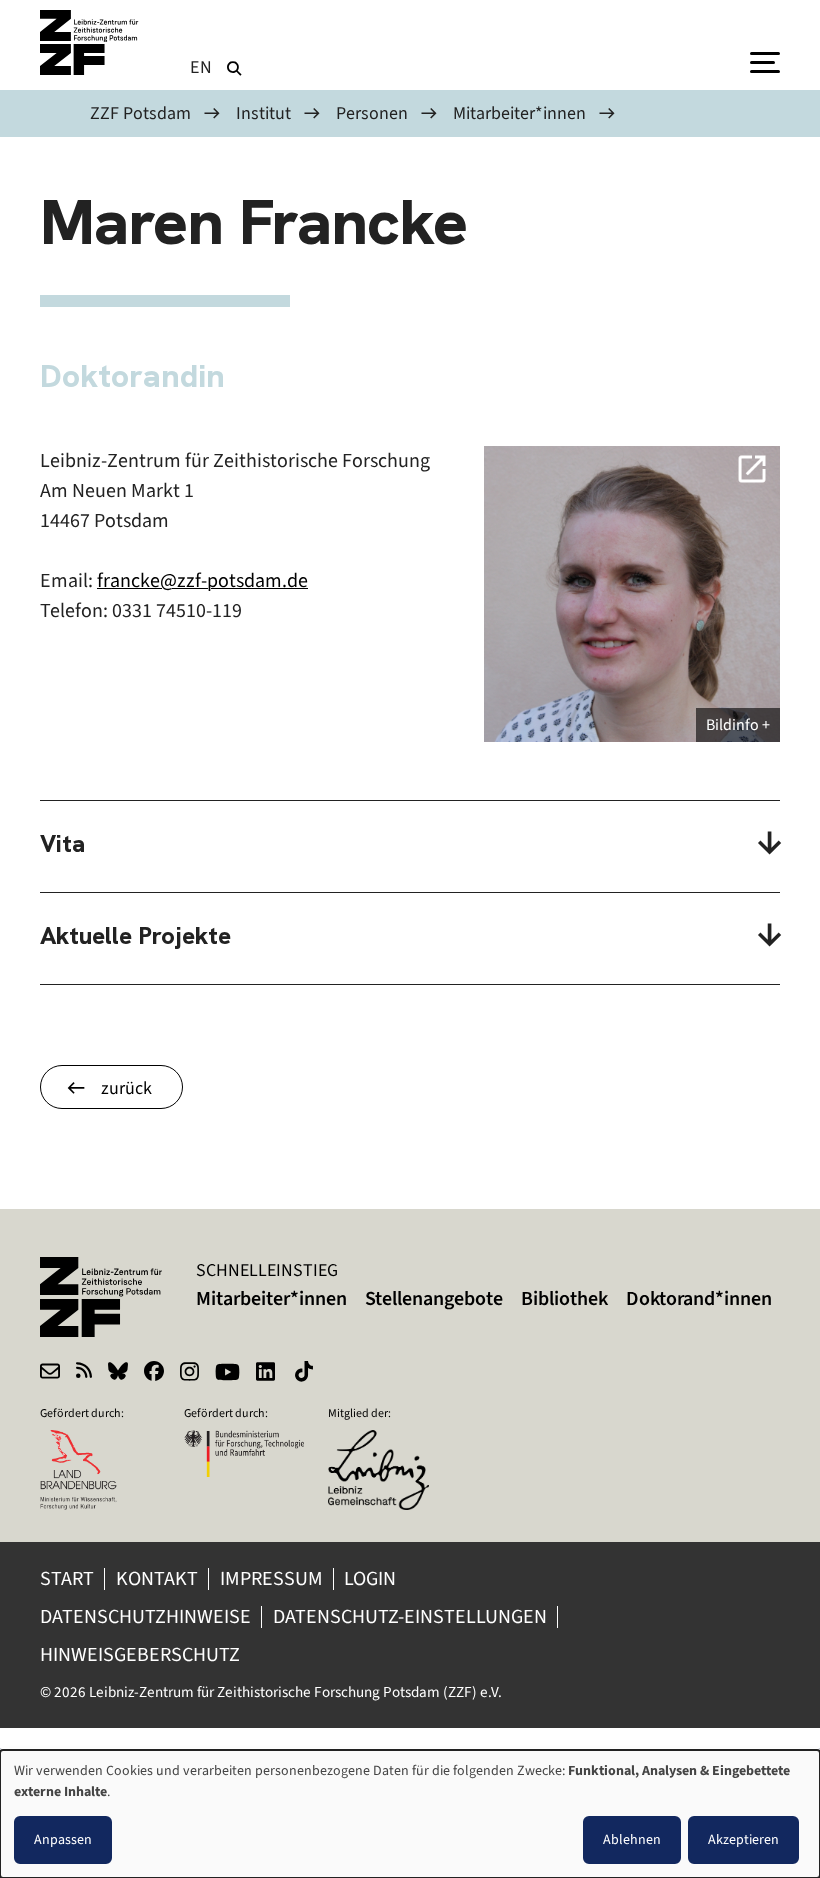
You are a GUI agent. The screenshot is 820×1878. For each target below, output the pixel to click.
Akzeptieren (743, 1839)
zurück (126, 1088)
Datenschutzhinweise (145, 1616)
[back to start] (90, 42)
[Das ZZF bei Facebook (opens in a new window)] (154, 1374)
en (201, 67)
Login (372, 1578)
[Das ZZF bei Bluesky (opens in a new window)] (118, 1374)
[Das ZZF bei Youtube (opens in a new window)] (227, 1374)
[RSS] (84, 1374)
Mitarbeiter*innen (519, 113)
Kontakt (157, 1578)
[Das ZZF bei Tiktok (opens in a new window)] (306, 1374)
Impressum (271, 1578)
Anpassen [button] (63, 1839)
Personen (372, 113)
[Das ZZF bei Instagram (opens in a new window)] (189, 1374)
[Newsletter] (50, 1374)
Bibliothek (564, 1298)
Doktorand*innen (699, 1298)
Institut (263, 113)
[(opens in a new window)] (388, 1443)
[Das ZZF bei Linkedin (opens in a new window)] (267, 1374)
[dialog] (410, 1814)
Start (67, 1578)
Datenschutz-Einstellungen (410, 1616)
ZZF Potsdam (140, 113)
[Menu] (765, 61)
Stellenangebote (434, 1298)
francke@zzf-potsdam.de (202, 580)
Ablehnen (632, 1839)
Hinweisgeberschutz (142, 1654)
